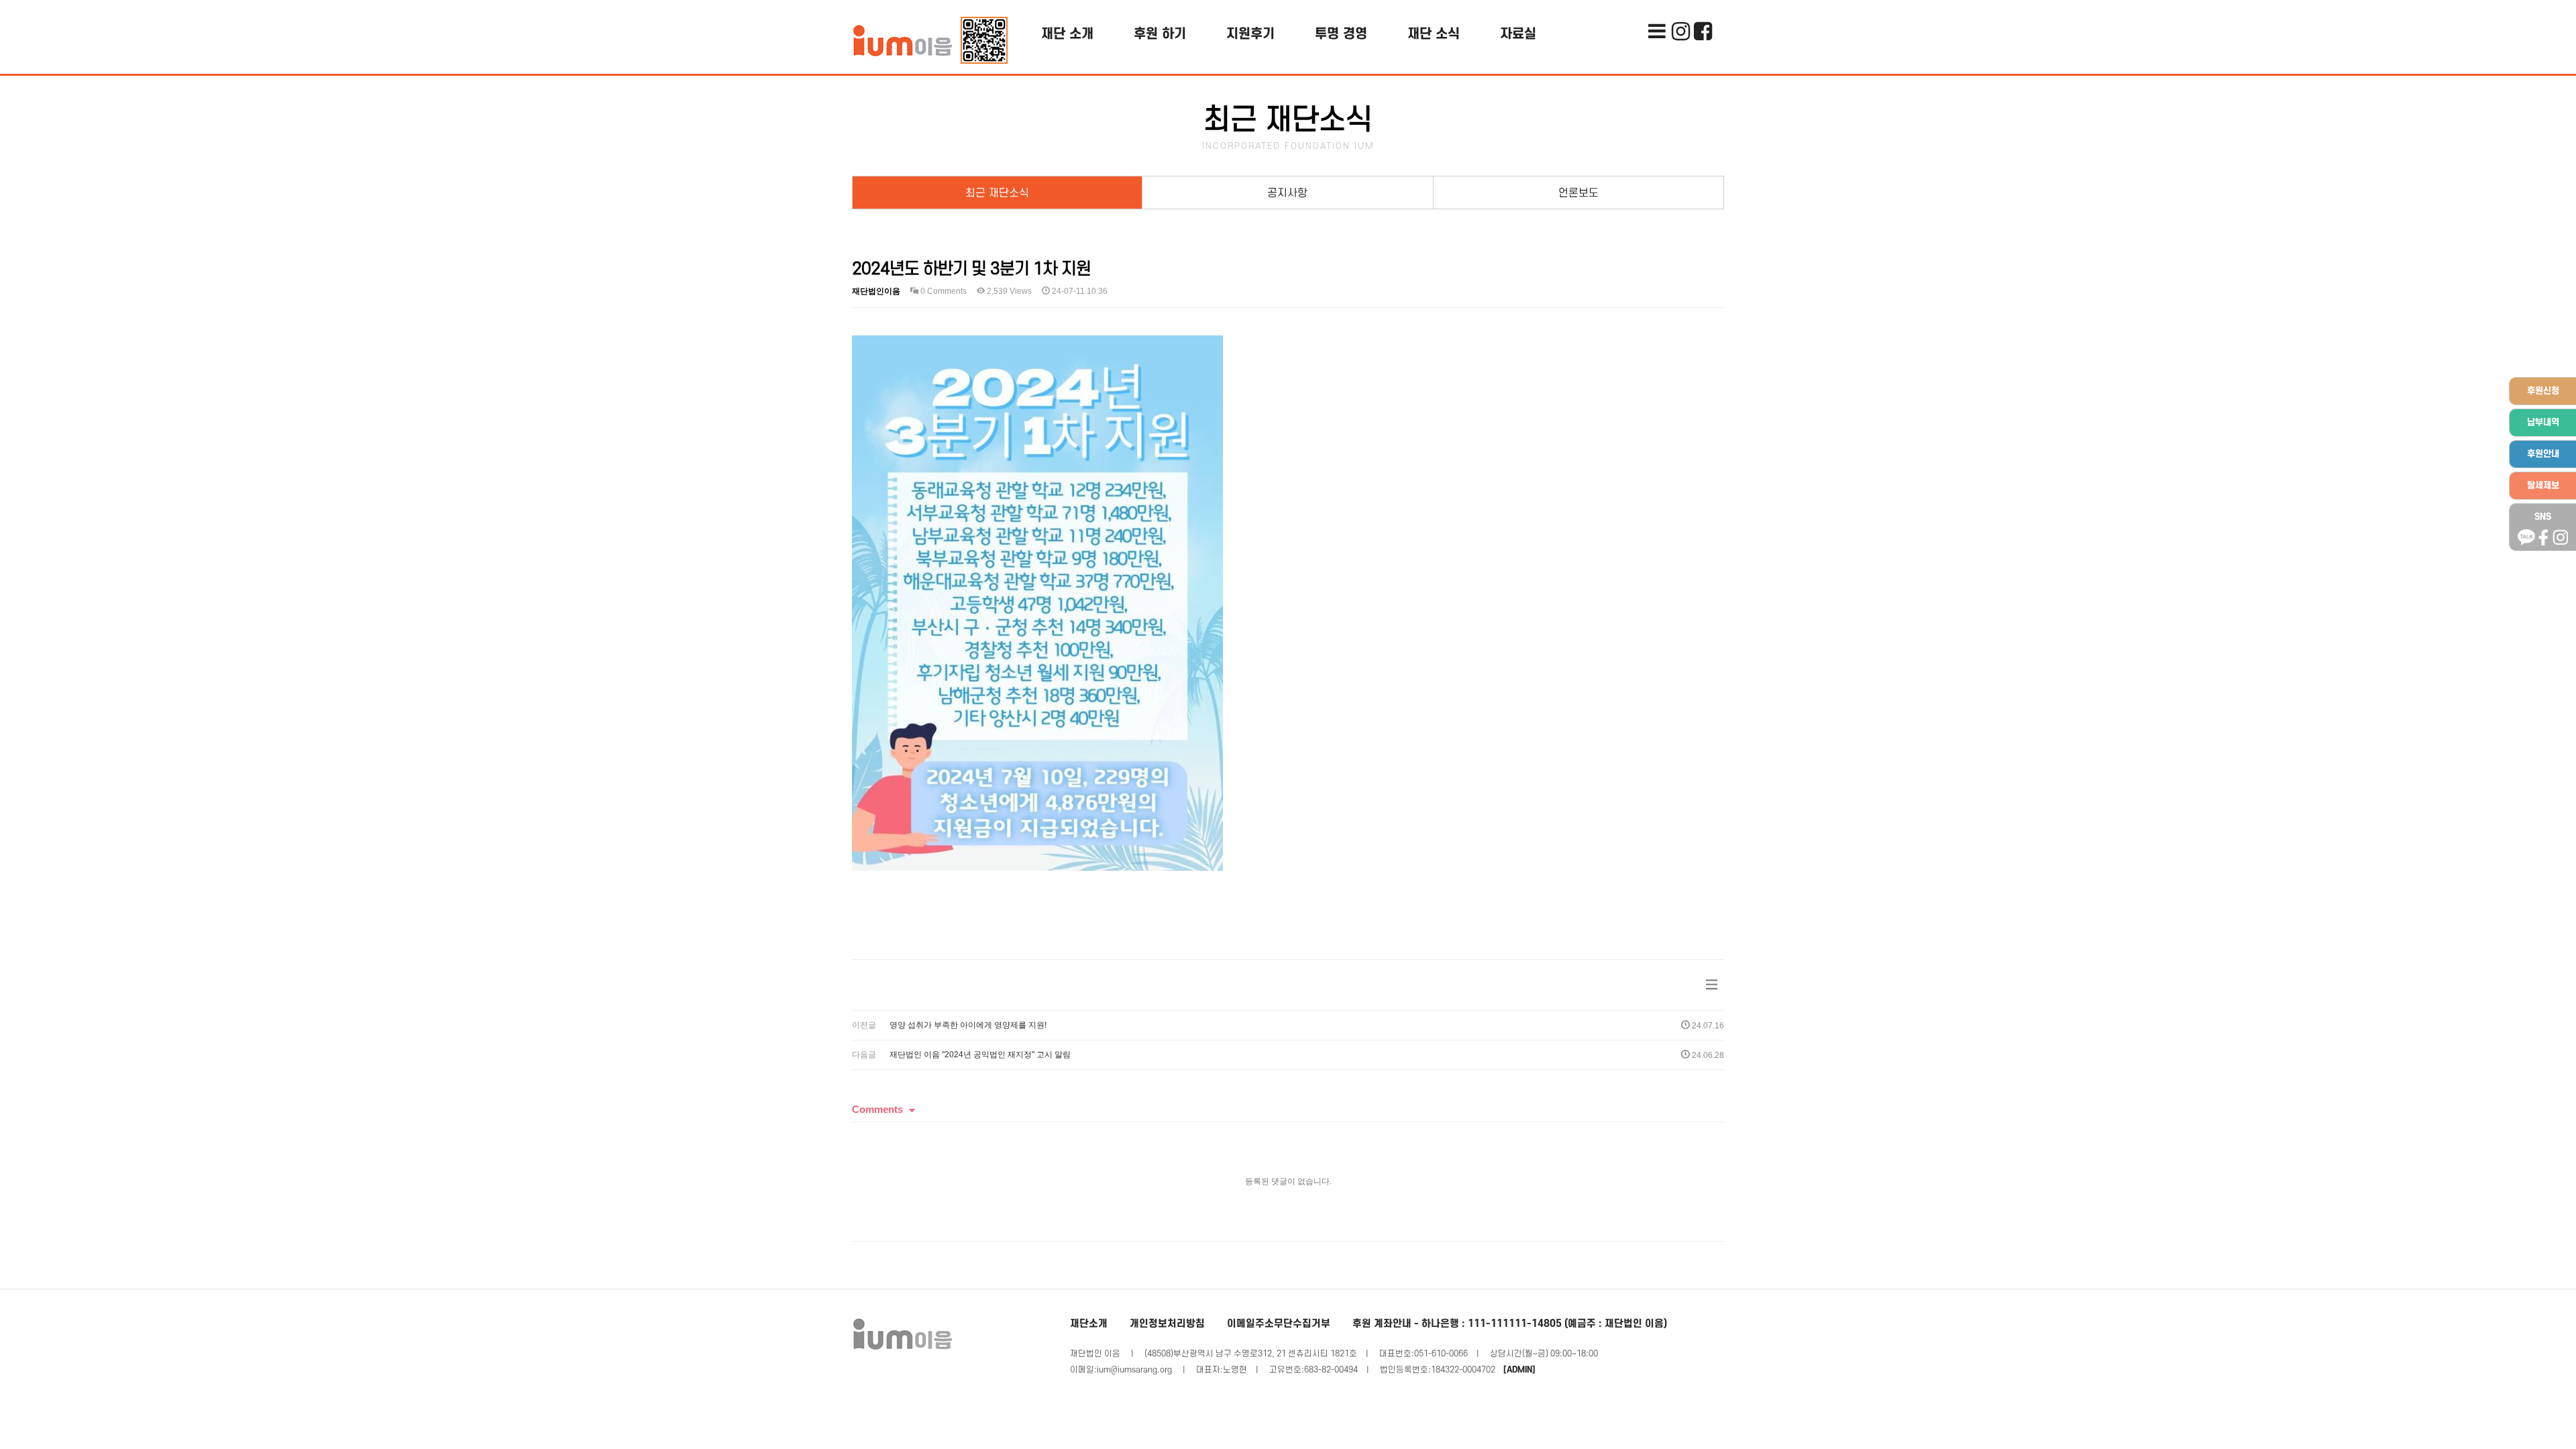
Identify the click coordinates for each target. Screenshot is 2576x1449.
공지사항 (1287, 193)
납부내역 (2543, 422)
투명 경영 (1341, 34)
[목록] (1712, 985)
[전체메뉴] (1657, 10)
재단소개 (1089, 1324)
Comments (877, 1109)
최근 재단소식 (997, 193)
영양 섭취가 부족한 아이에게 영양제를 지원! (968, 1025)
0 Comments (943, 291)
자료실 (1518, 34)
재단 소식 (1434, 34)
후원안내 (2543, 454)
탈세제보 (2543, 485)
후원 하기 (1160, 34)
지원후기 (1250, 34)
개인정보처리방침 (1167, 1324)
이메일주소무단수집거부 (1279, 1324)
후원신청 (2543, 391)
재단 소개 (1067, 34)
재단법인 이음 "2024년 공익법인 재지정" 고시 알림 (980, 1055)
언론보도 (1578, 193)
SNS (2543, 517)
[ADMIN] (1519, 1370)
